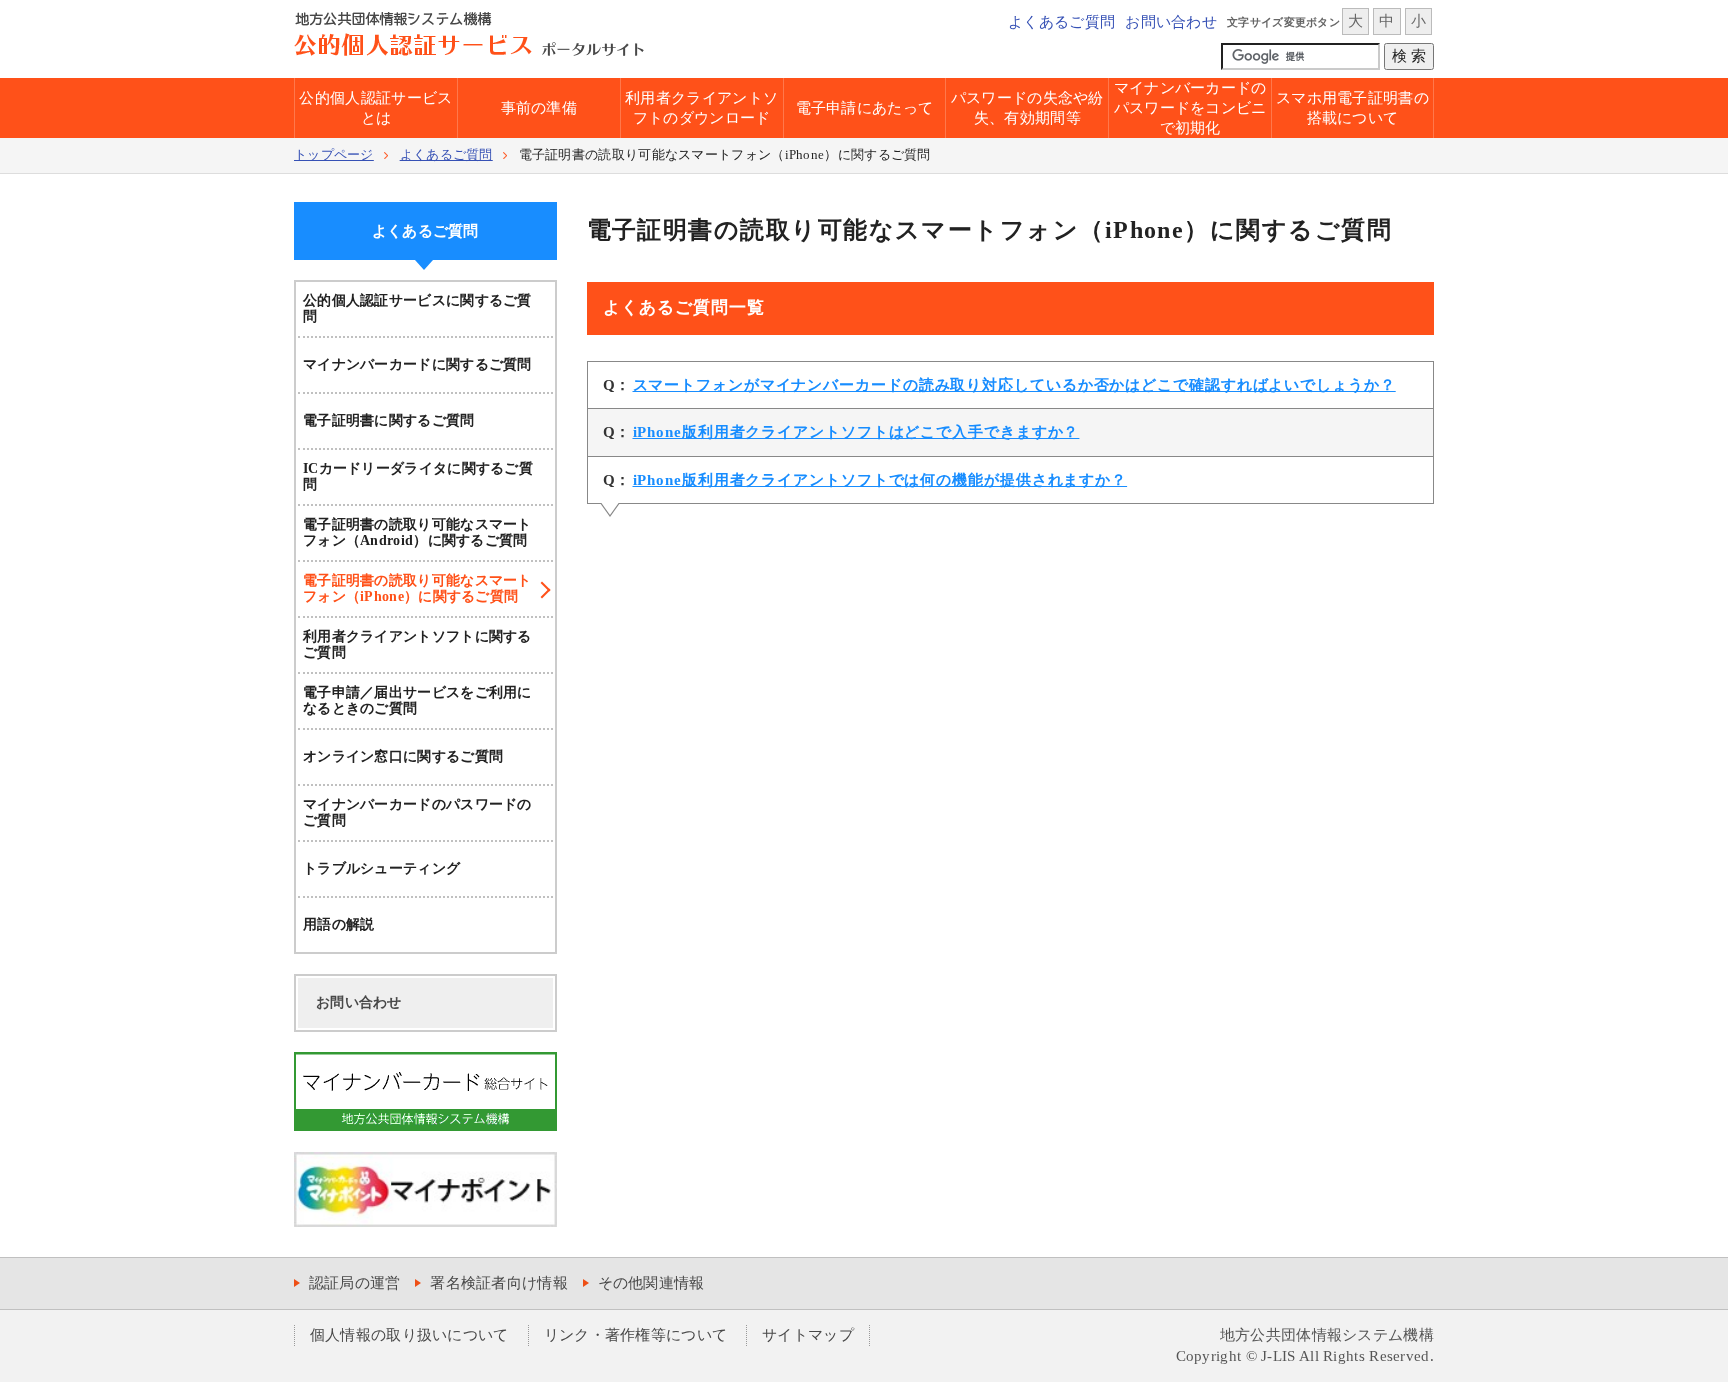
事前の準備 (539, 108)
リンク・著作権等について (636, 1335)
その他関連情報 (651, 1283)
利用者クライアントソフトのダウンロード (701, 108)
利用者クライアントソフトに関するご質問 (417, 644)
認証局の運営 (355, 1283)
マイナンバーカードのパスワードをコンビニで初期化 (1190, 108)
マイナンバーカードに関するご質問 (417, 364)
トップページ (334, 155)
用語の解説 (339, 924)
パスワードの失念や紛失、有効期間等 (1027, 108)
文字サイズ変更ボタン (1283, 22)
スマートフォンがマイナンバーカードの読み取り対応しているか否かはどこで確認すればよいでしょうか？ (1014, 385)
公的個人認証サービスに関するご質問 (417, 308)
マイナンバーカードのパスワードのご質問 (417, 812)
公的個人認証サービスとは (375, 108)
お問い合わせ (1171, 22)
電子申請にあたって (865, 108)
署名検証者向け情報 (499, 1283)
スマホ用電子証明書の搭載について (1352, 108)
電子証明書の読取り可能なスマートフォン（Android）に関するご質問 (417, 532)
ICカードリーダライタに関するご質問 (418, 476)
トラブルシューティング (381, 868)
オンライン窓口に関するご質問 (403, 756)
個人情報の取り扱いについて (409, 1335)
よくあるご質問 (1061, 22)
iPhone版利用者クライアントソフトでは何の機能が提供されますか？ (880, 480)
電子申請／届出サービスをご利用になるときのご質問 (417, 700)
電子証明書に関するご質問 (389, 420)
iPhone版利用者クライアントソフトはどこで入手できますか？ (856, 432)
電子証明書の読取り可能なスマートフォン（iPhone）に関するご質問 (417, 588)
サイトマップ (808, 1335)
